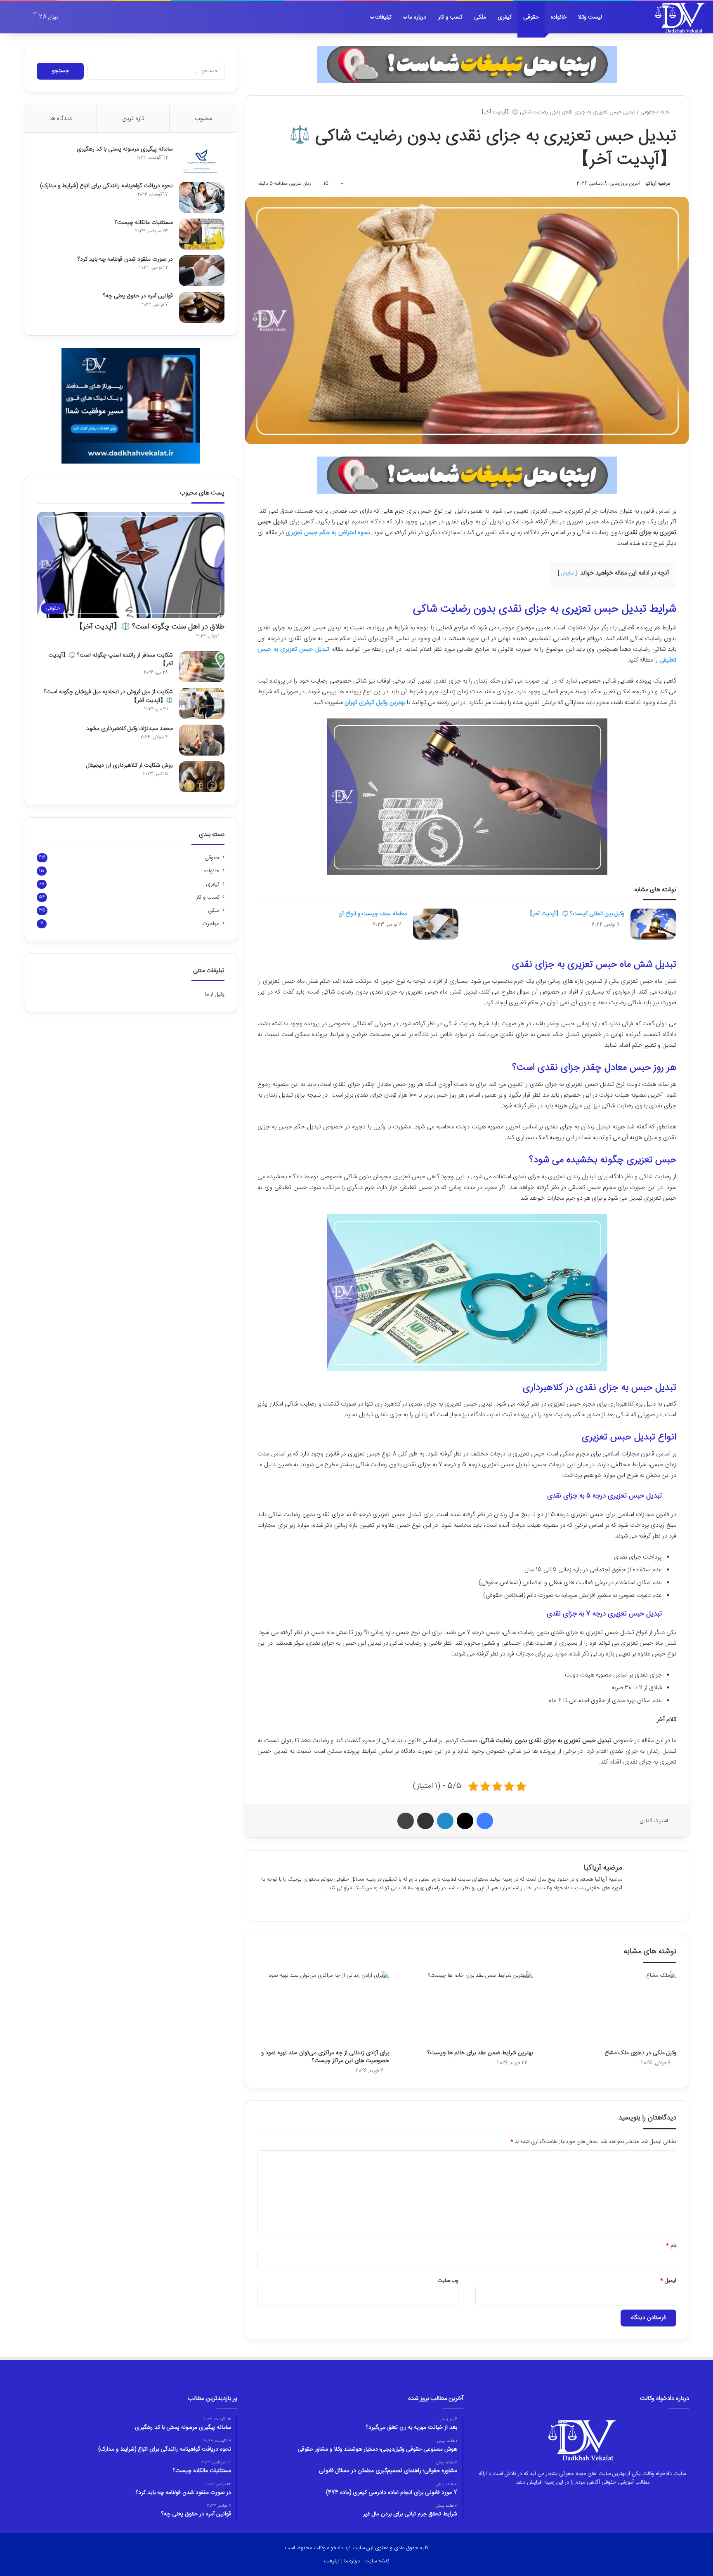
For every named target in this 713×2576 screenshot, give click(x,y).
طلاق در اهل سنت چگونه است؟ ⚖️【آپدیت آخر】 (150, 627)
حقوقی (531, 17)
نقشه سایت (377, 2561)
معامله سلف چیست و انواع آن (373, 914)
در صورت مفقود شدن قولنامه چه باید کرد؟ (125, 259)
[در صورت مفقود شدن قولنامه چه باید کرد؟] (202, 271)
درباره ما (417, 17)
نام (671, 2246)
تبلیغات (383, 17)
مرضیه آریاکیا (658, 184)
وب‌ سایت (448, 2281)
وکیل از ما (215, 994)
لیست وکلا (590, 17)
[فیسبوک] (485, 1821)
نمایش (567, 573)
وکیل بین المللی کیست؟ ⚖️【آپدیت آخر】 (576, 914)
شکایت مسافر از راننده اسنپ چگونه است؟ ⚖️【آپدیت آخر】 (111, 660)
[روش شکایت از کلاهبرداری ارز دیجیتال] (202, 777)
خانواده (558, 17)
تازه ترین (133, 119)
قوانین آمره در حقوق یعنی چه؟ (138, 296)
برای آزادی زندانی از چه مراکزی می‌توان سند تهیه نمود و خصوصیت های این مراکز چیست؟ (325, 2057)
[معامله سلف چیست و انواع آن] (436, 924)
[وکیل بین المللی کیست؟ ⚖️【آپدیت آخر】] (653, 924)
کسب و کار (450, 17)
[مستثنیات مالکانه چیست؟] (202, 234)
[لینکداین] (445, 1821)
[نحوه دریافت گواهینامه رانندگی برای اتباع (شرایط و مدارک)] (202, 197)
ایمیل (668, 2281)
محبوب (203, 119)
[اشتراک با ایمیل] (425, 1821)
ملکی (480, 17)
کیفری (505, 17)
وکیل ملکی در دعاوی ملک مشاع (640, 2053)
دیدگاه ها (61, 119)
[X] (465, 1821)
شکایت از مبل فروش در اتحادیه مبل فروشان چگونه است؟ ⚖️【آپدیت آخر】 (108, 696)
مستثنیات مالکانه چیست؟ (144, 223)
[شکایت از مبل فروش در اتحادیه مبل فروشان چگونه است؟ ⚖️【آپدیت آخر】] (202, 703)
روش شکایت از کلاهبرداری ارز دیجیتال (130, 765)
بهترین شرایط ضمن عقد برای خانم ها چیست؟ (480, 2053)
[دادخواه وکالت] (680, 17)
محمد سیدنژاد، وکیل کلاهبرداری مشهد (130, 729)
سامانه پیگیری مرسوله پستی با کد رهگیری (125, 149)
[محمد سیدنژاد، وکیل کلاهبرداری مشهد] (202, 740)
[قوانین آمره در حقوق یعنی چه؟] (202, 307)
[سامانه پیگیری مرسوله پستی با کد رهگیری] (202, 161)
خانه (666, 112)
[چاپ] (406, 1821)
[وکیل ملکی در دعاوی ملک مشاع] (611, 2008)
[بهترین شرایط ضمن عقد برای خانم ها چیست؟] (467, 2008)
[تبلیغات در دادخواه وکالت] (467, 64)
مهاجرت (211, 924)
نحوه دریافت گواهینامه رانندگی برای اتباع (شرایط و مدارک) (106, 186)
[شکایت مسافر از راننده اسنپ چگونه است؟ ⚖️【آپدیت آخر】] (202, 667)
